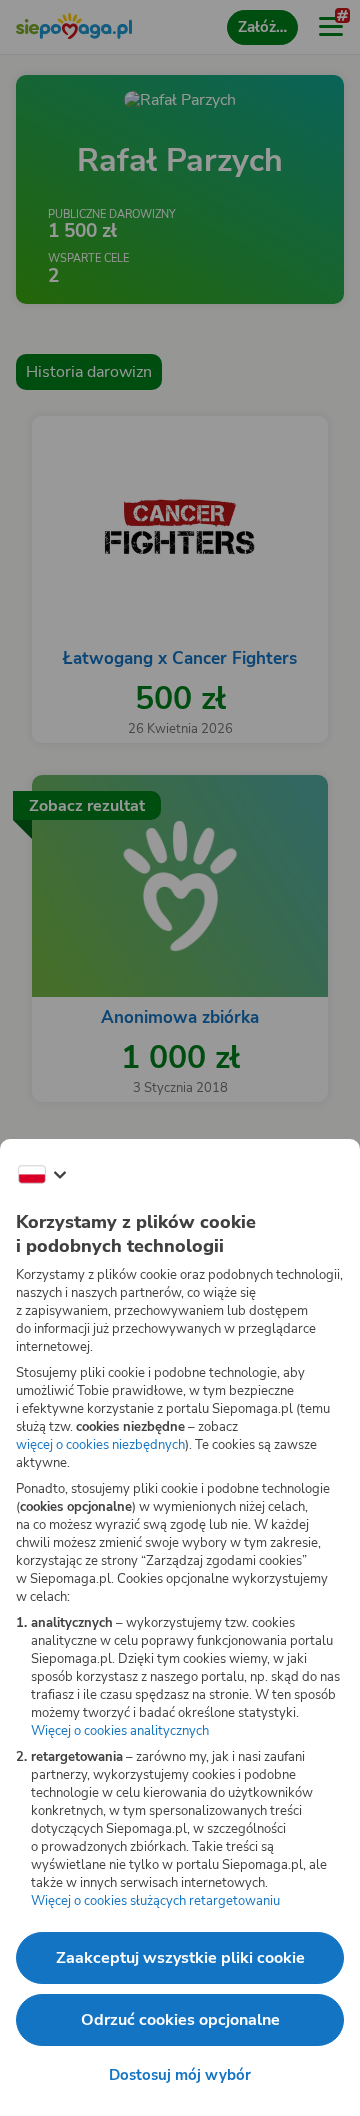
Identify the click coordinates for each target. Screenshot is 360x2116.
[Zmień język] (42, 1175)
